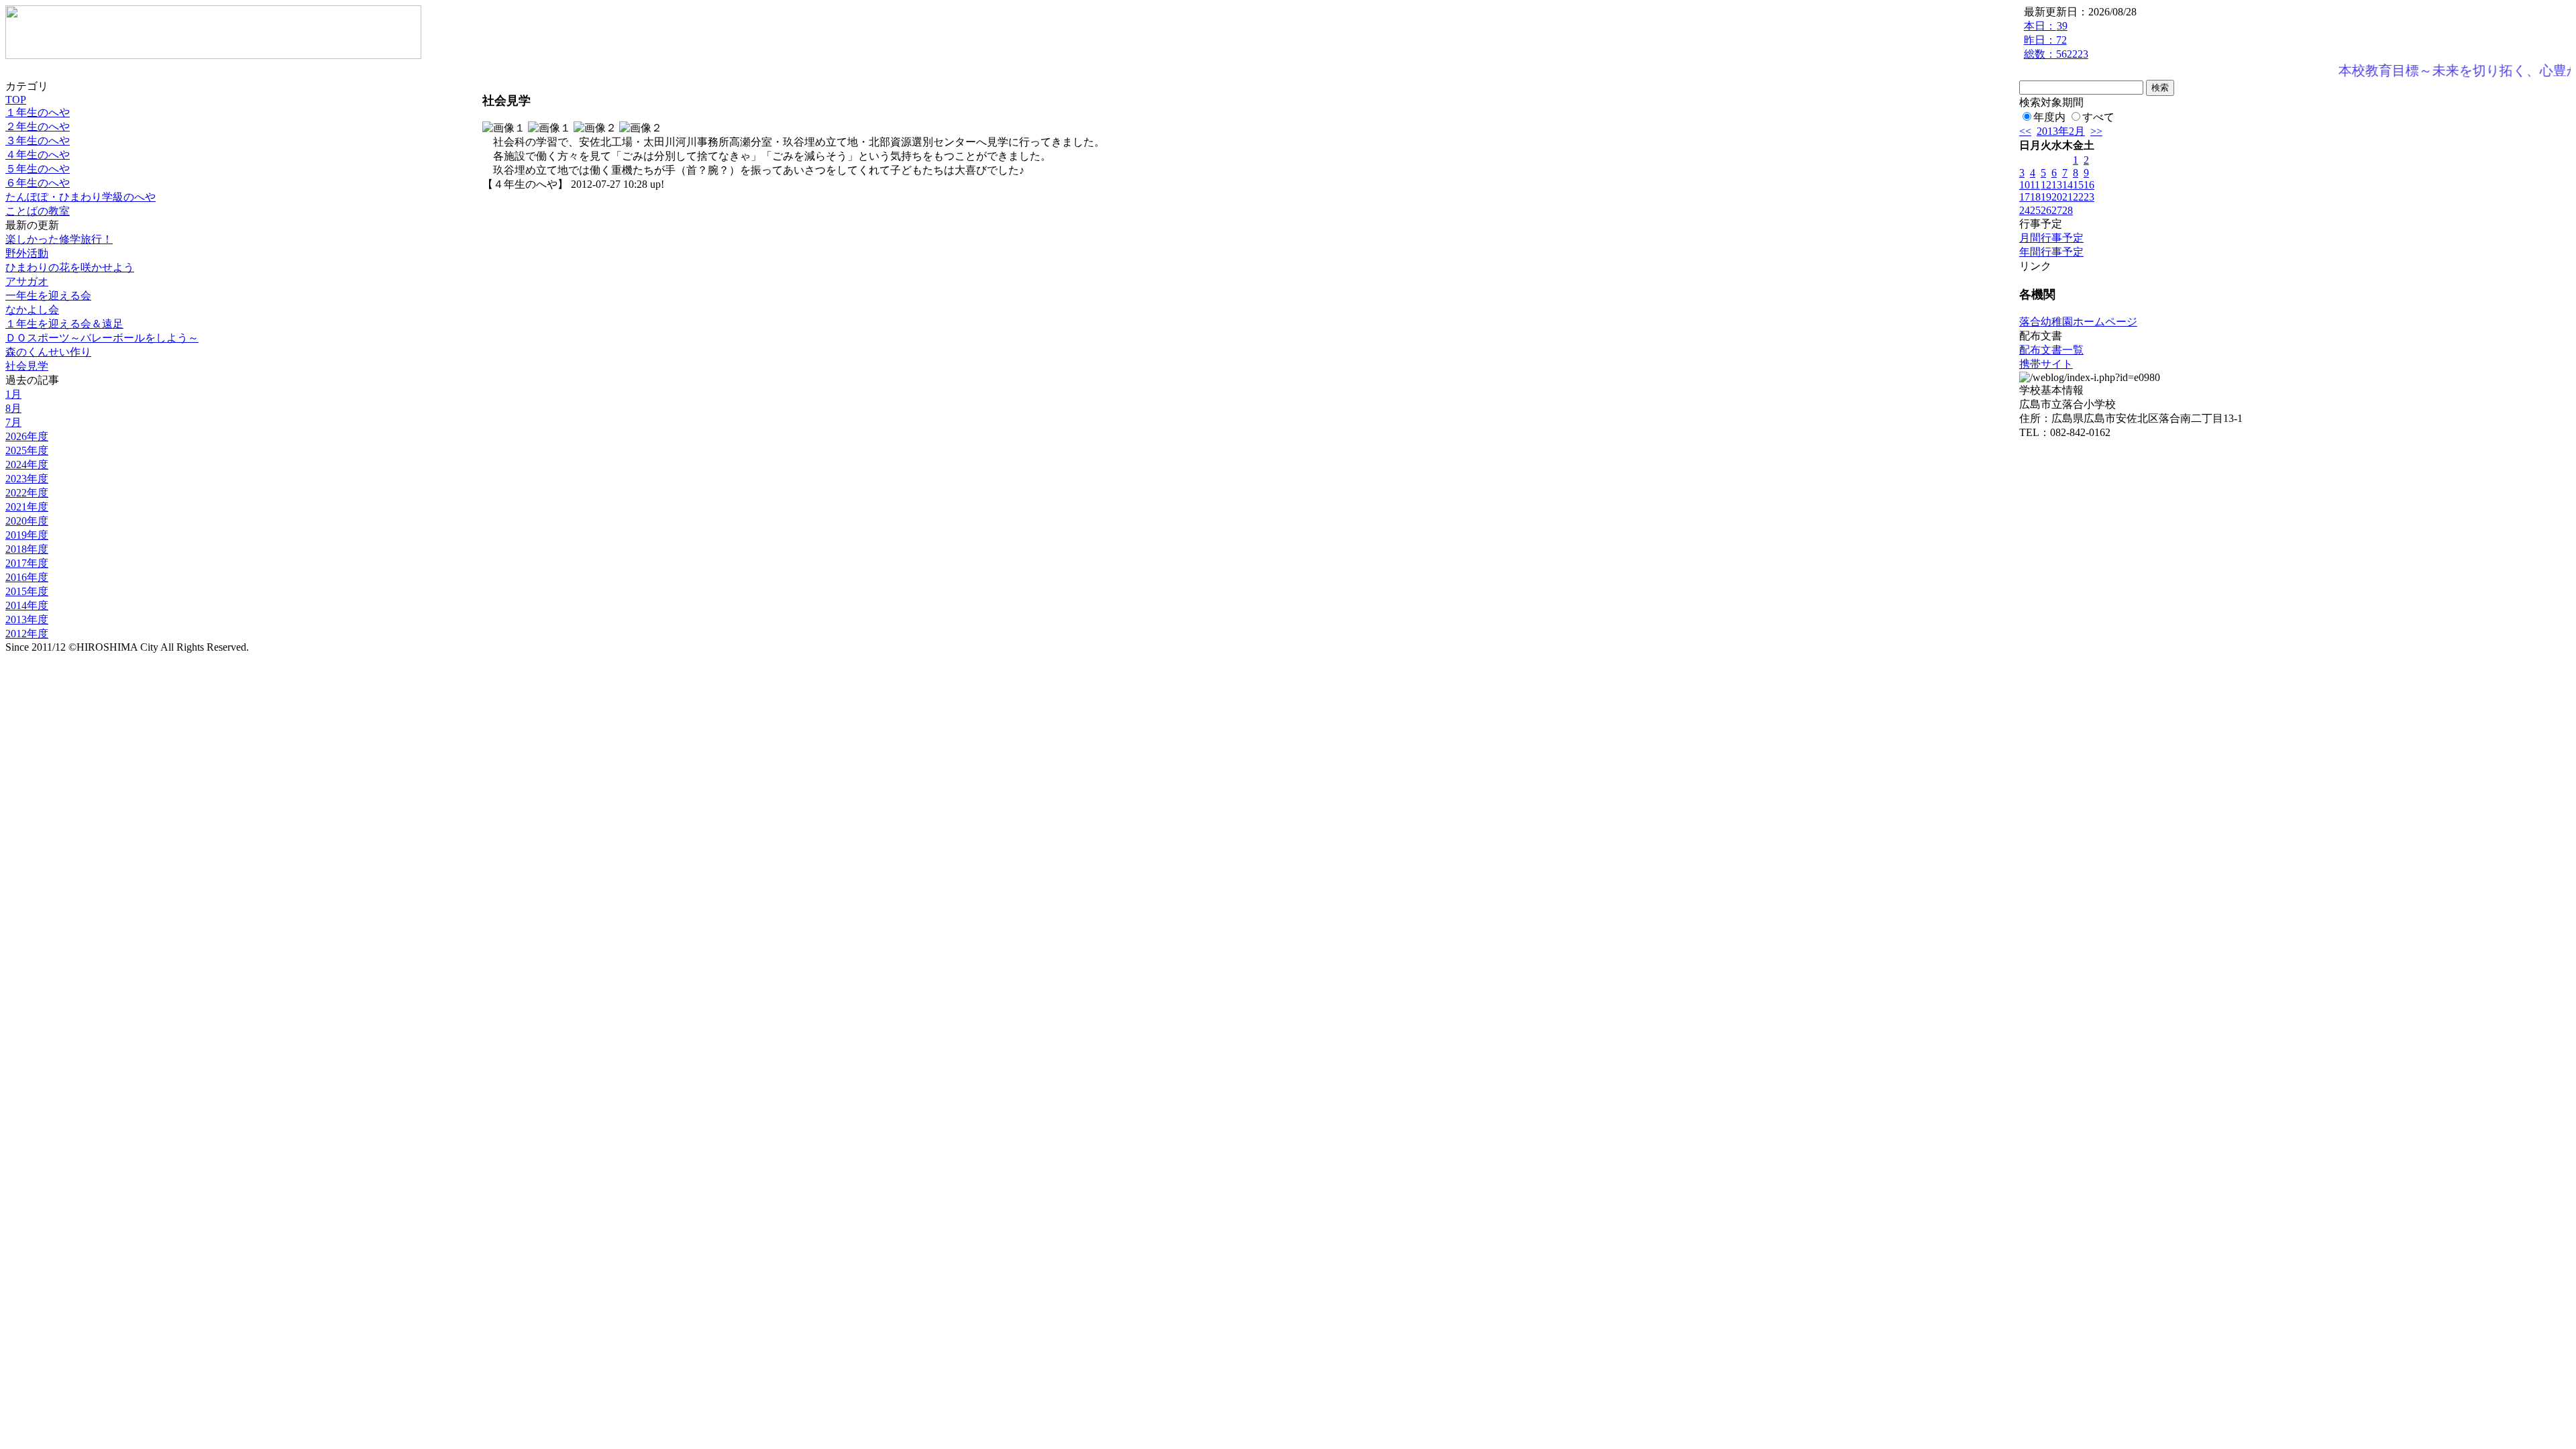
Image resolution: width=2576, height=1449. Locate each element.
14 (2068, 185)
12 (2046, 185)
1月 (13, 394)
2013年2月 (2061, 131)
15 (2078, 185)
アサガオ (27, 281)
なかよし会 (32, 310)
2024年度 (27, 465)
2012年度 (27, 634)
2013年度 (27, 620)
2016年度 (27, 577)
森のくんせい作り (48, 352)
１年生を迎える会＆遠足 (64, 324)
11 (2035, 185)
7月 (13, 422)
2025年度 (27, 450)
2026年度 (27, 436)
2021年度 (27, 507)
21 (2068, 197)
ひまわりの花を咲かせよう (70, 267)
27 (2057, 210)
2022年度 (27, 493)
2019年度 (27, 535)
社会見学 (27, 366)
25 (2035, 210)
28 (2068, 210)
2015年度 (27, 591)
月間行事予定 (2051, 238)
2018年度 (27, 549)
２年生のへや (38, 126)
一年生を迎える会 (48, 296)
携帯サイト (2046, 364)
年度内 (2049, 117)
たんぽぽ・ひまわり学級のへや (80, 197)
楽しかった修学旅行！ (59, 239)
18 (2035, 197)
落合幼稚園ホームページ (2078, 322)
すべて (2098, 117)
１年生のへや (38, 112)
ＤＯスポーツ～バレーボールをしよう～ (102, 338)
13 (2057, 185)
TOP (16, 100)
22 (2078, 197)
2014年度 (27, 605)
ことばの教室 (38, 211)
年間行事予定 (2051, 252)
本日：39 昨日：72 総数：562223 (2056, 40)
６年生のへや (38, 183)
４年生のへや (38, 155)
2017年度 (27, 563)
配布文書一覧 (2051, 350)
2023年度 (27, 479)
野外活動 (27, 253)
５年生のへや (38, 169)
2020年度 (27, 521)
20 (2057, 197)
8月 (13, 408)
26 (2046, 210)
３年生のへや (38, 141)
